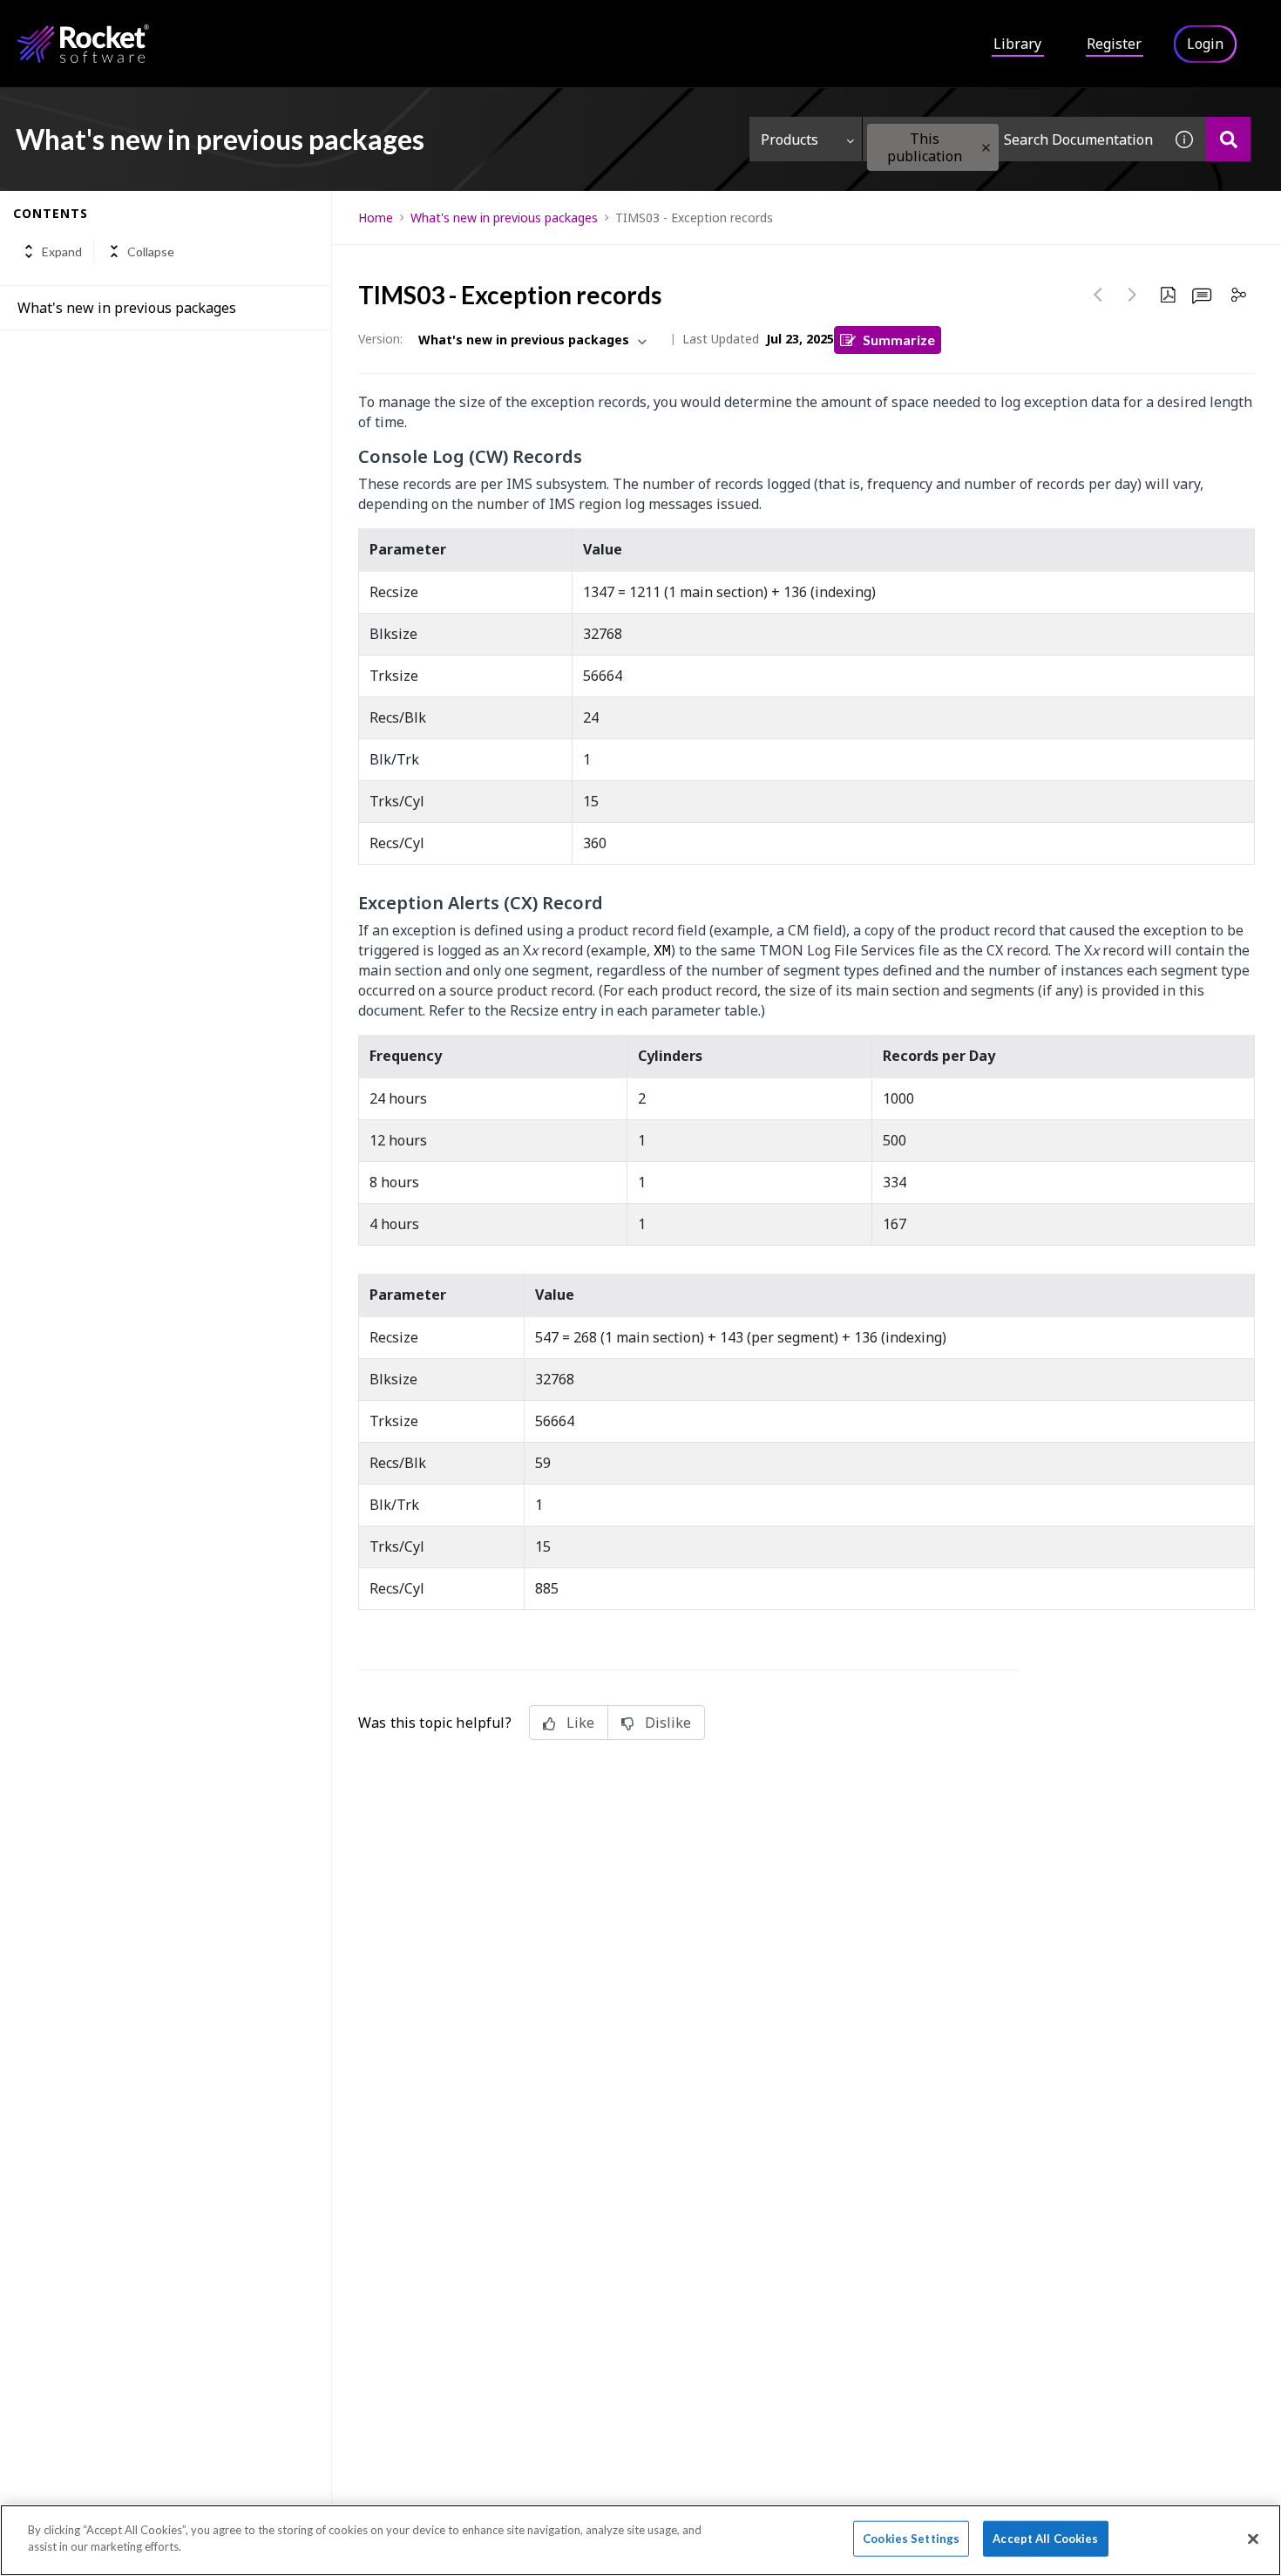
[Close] (1253, 2539)
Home (376, 217)
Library (1017, 44)
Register (1114, 44)
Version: (380, 339)
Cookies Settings (911, 2539)
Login (1205, 44)
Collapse (151, 251)
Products (790, 139)
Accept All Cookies (1045, 2539)
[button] (986, 148)
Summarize (899, 340)
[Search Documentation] (1228, 139)
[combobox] (1013, 139)
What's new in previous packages (127, 308)
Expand (62, 251)
